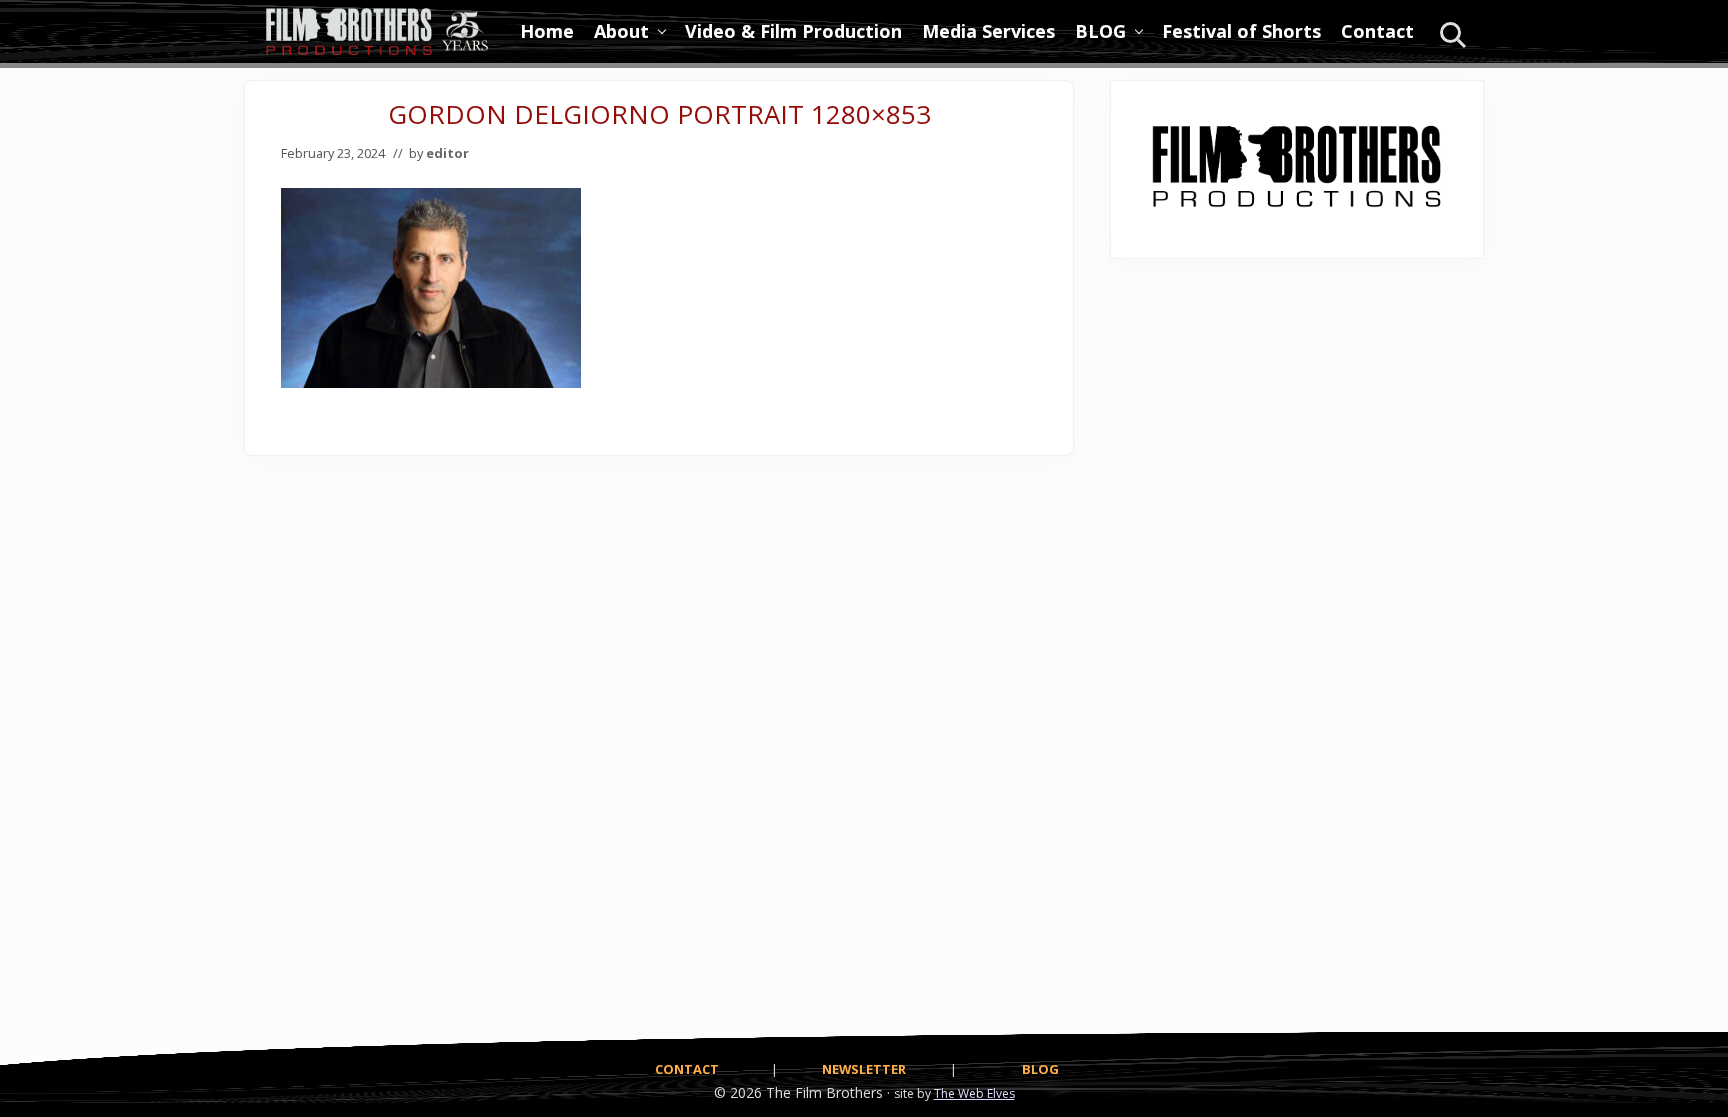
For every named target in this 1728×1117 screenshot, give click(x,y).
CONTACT (687, 1069)
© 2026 (738, 1092)
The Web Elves (974, 1093)
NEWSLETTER (864, 1069)
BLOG (1040, 1069)
